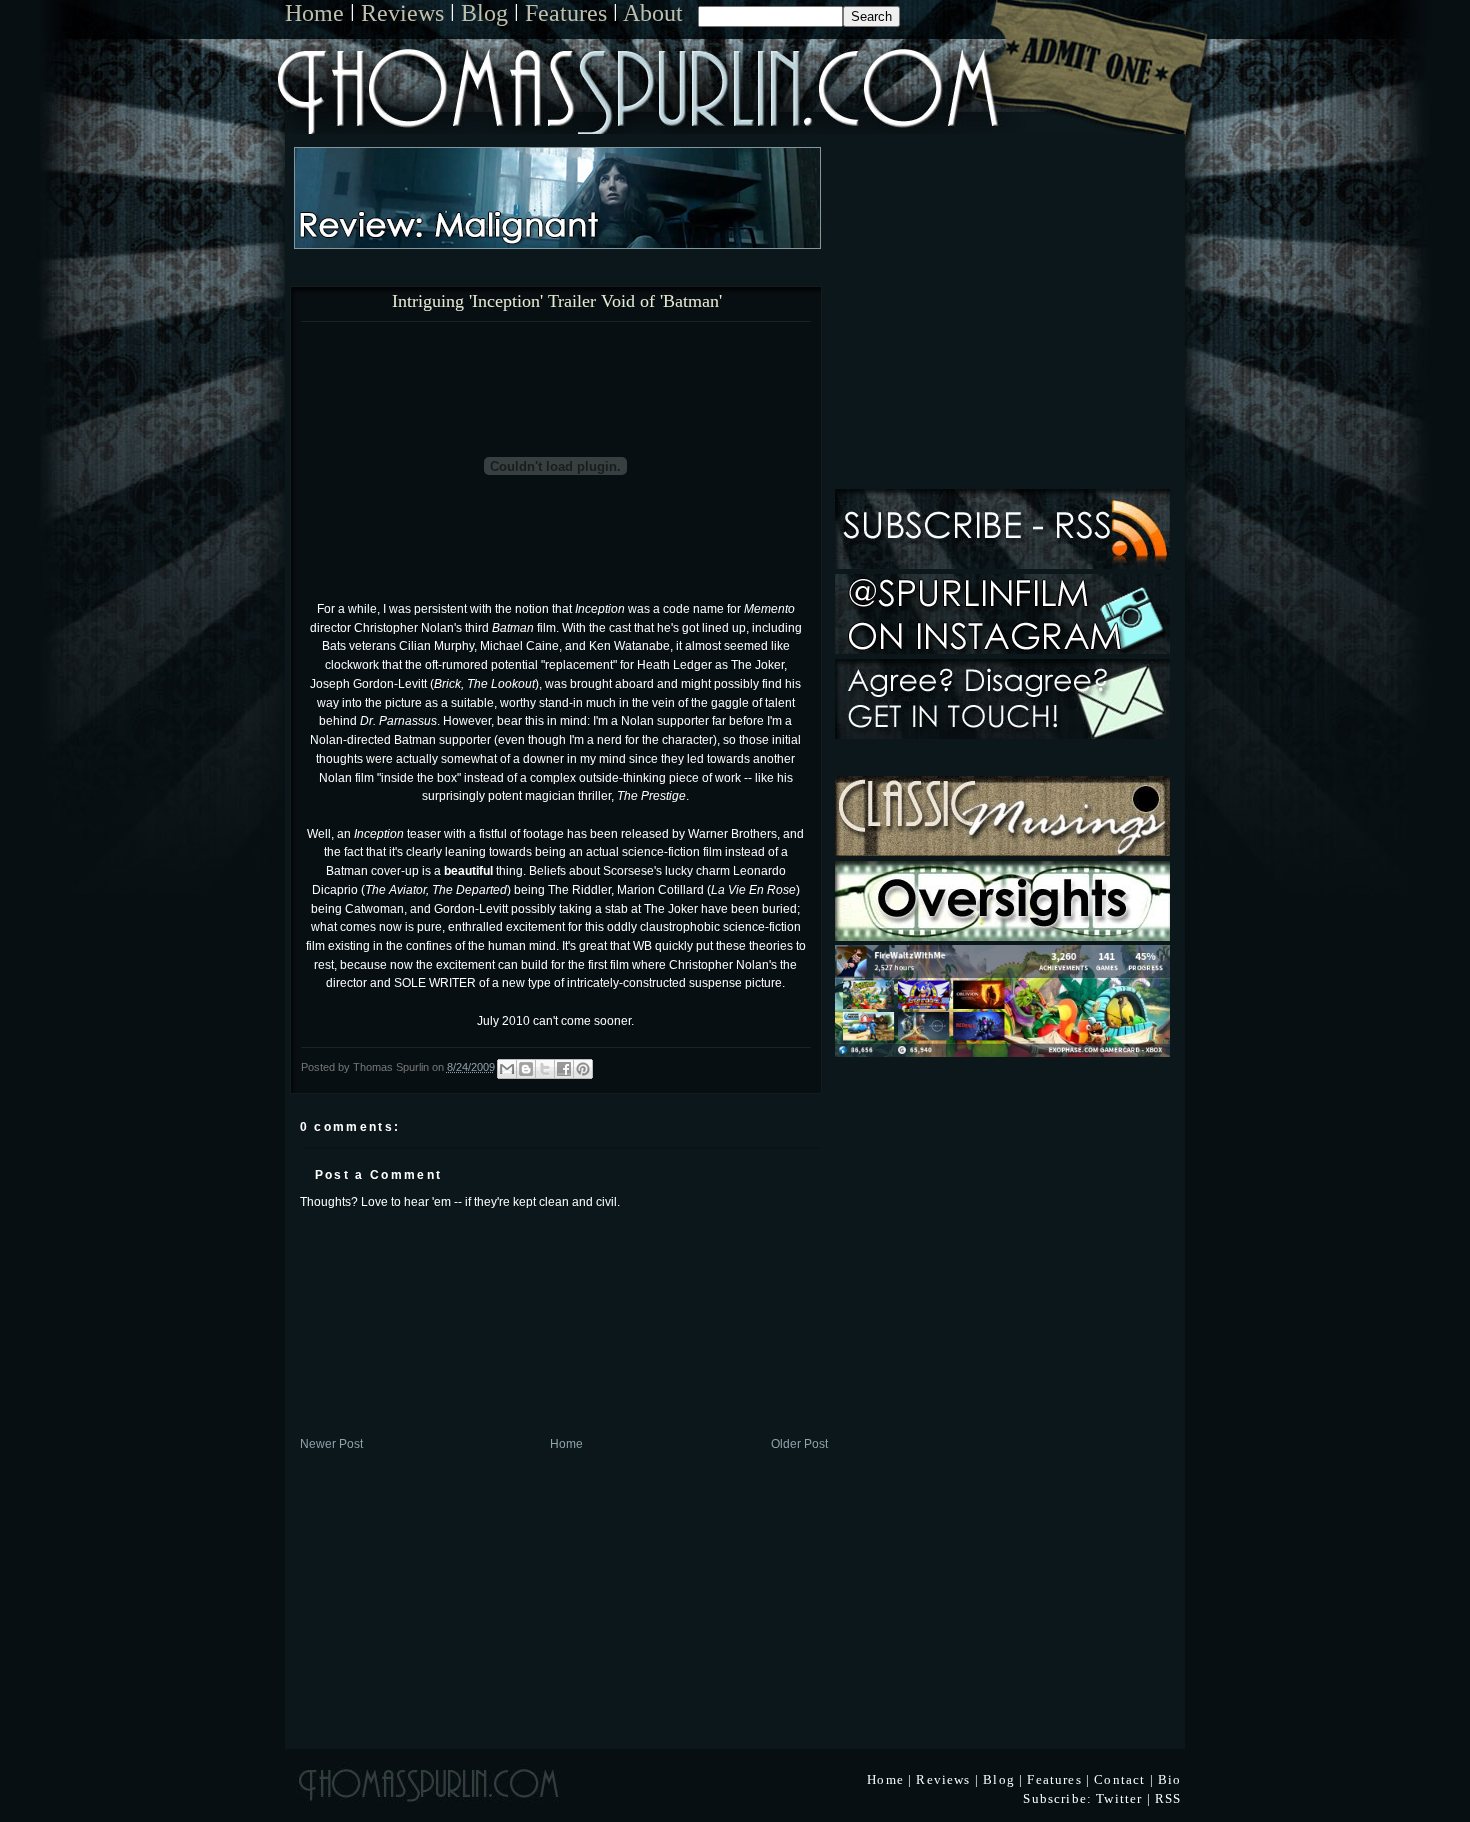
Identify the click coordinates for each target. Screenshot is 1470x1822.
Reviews (402, 13)
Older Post (799, 1443)
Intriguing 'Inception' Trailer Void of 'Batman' (557, 302)
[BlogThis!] (526, 1069)
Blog (484, 13)
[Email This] (507, 1069)
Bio (1170, 1779)
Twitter (1119, 1798)
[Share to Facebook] (564, 1069)
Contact (1119, 1779)
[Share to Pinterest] (583, 1069)
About (653, 13)
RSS (1168, 1798)
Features (566, 13)
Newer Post (331, 1443)
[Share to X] (545, 1069)
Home (314, 13)
